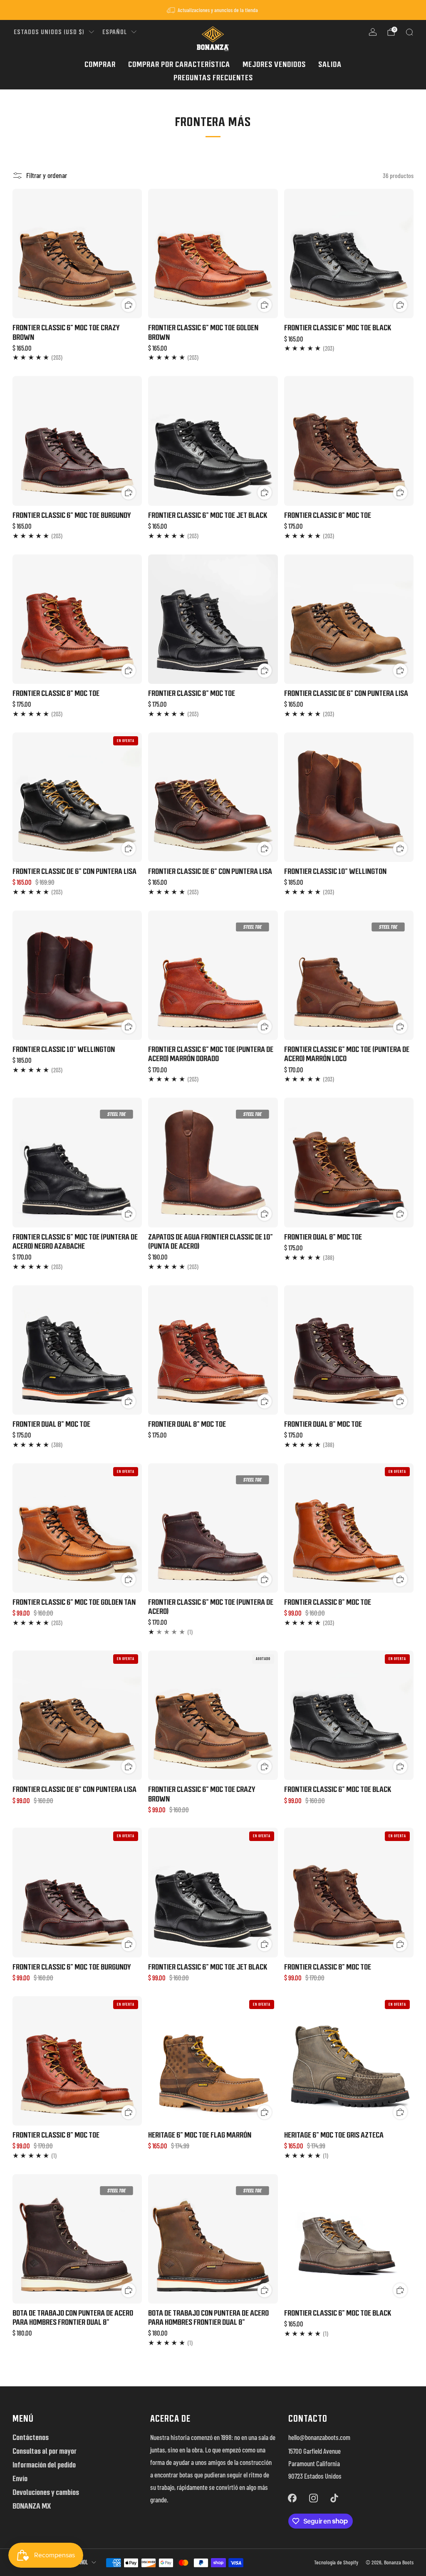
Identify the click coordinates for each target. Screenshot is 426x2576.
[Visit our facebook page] (292, 2498)
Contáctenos (31, 2437)
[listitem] (213, 10)
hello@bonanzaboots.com (319, 2437)
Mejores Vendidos (274, 64)
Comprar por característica (179, 64)
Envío (20, 2478)
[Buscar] (409, 32)
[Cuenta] (373, 32)
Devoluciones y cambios (46, 2492)
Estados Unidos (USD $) (49, 32)
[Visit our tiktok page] (334, 2498)
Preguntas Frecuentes (213, 78)
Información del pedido (44, 2465)
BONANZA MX (32, 2506)
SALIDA (330, 64)
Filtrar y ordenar (47, 175)
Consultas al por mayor (45, 2451)
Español (115, 32)
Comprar (100, 64)
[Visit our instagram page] (313, 2498)
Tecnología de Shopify (336, 2562)
